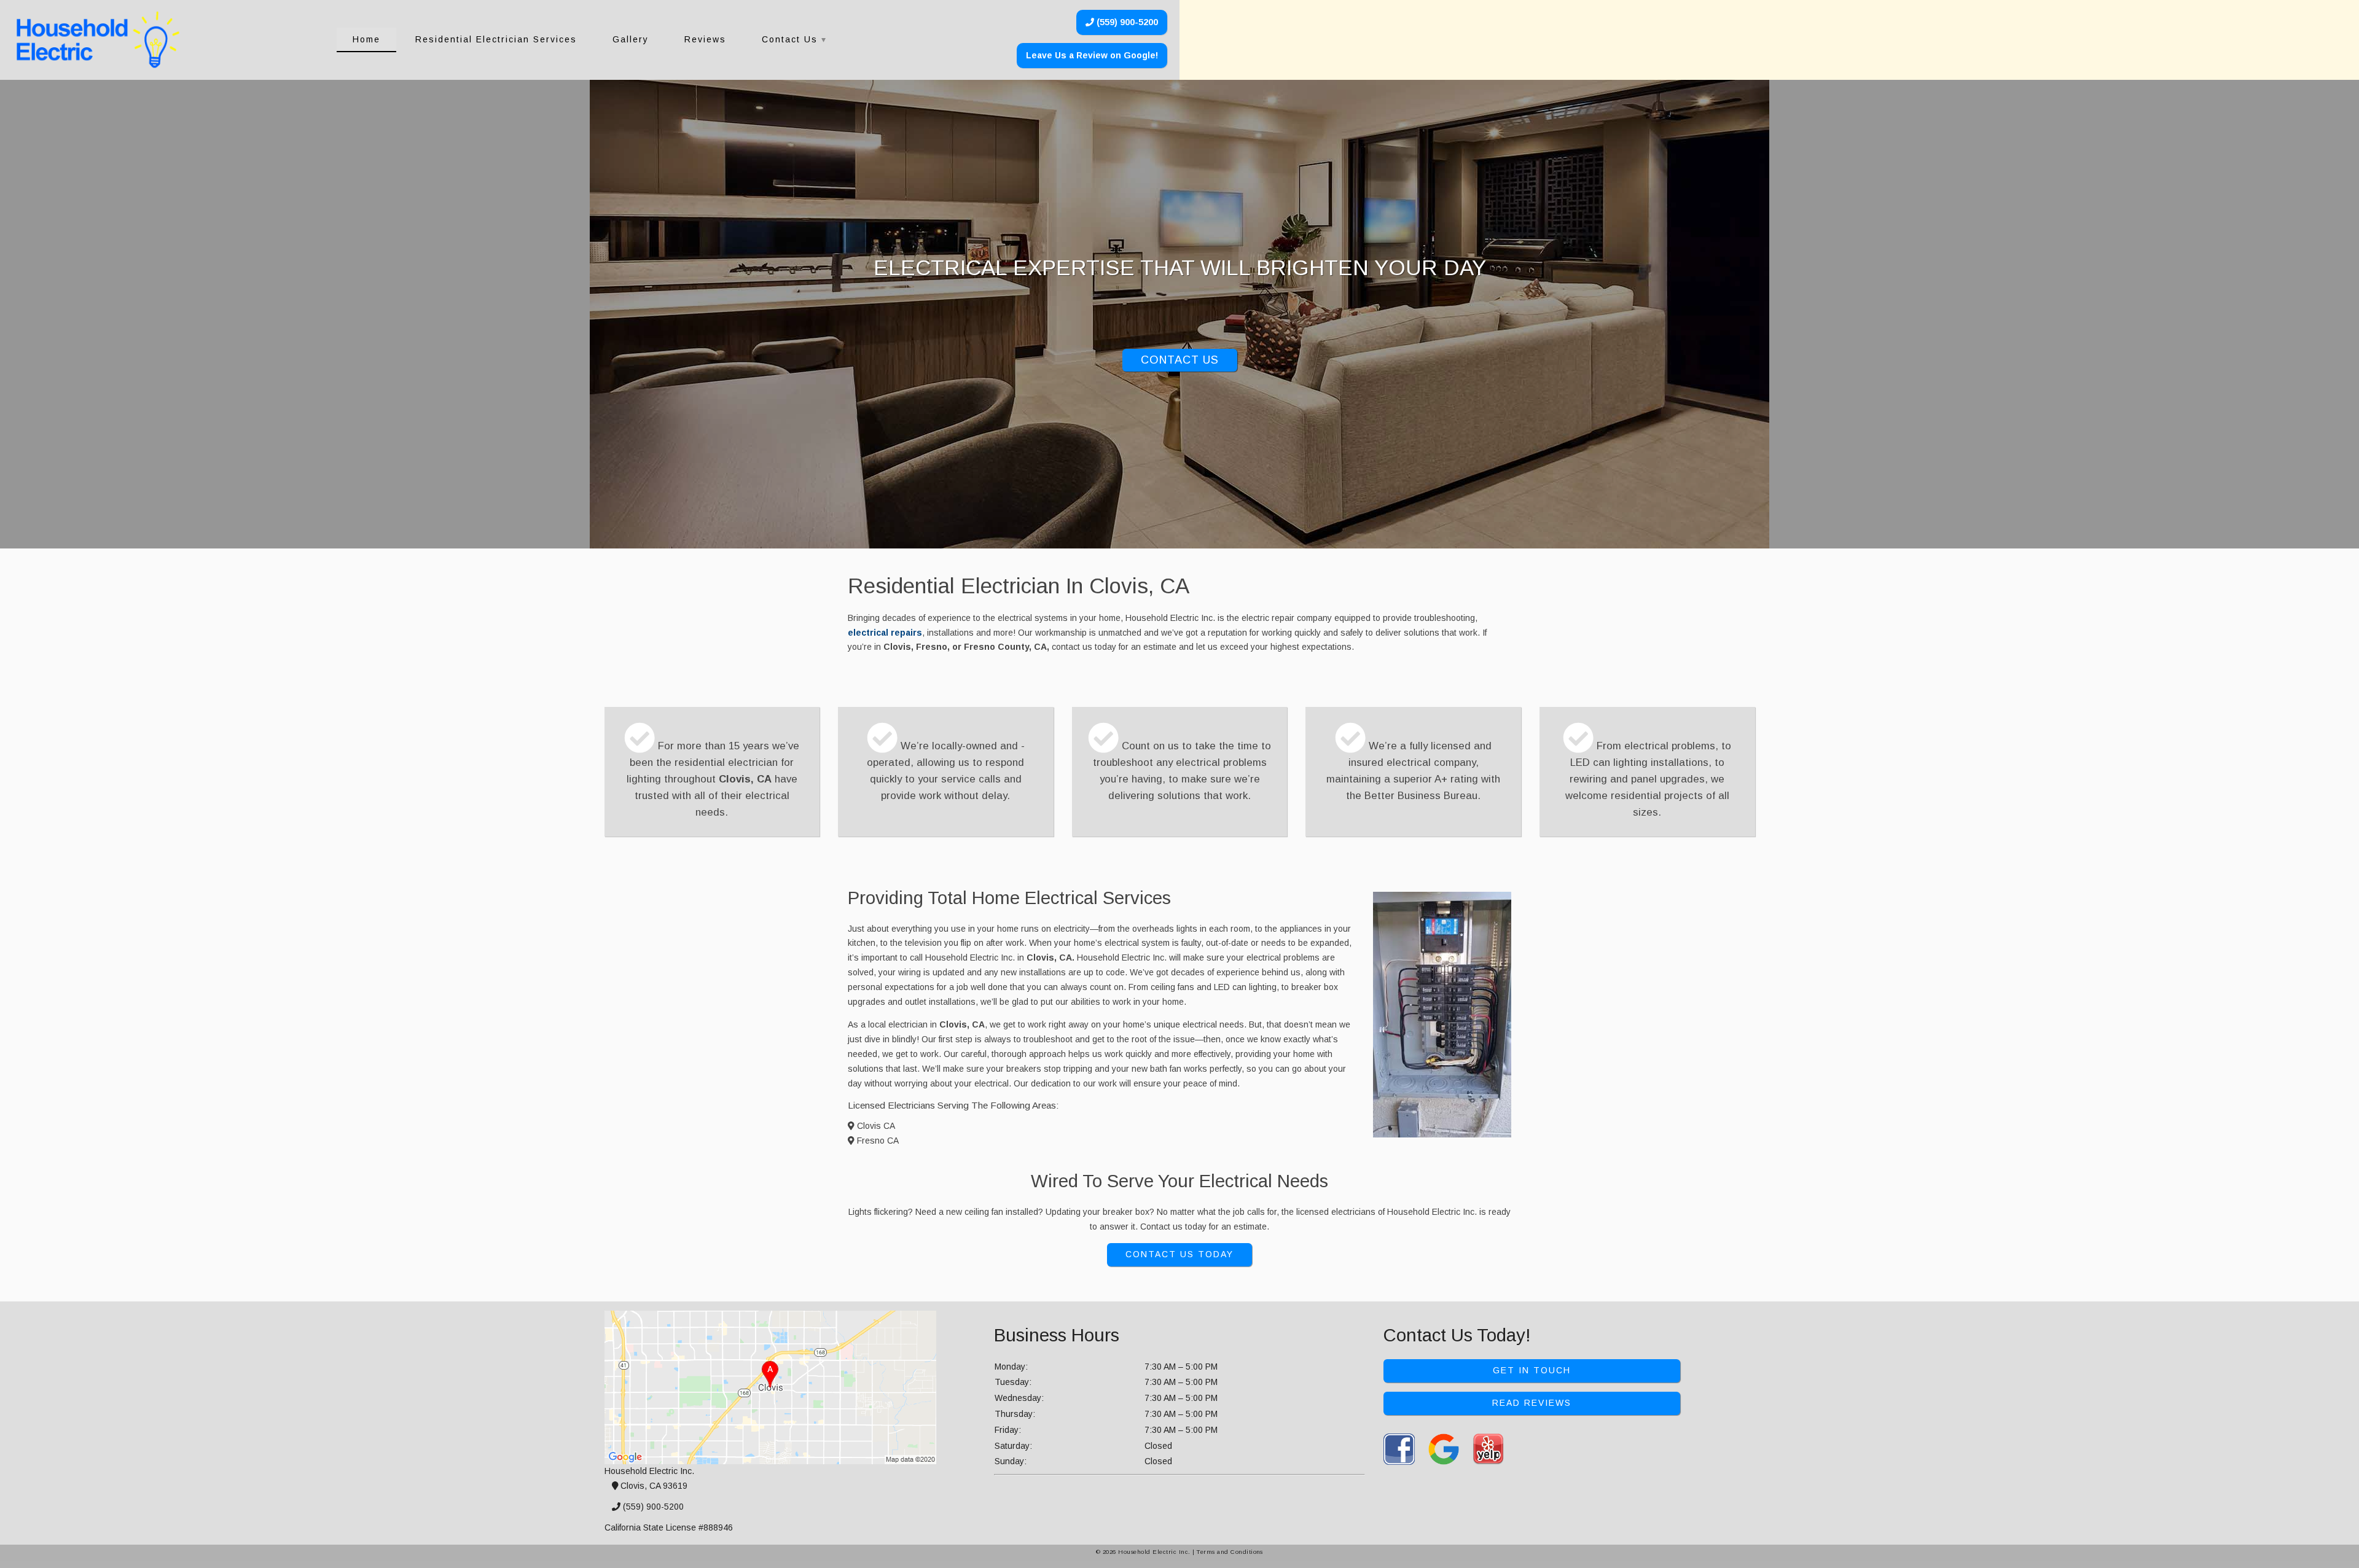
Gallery (631, 39)
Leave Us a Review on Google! (1092, 55)
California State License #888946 (669, 1527)
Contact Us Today (1179, 1254)
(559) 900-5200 (1126, 22)
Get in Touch (1532, 1370)
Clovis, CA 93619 (653, 1486)
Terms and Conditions (1230, 1552)
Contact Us (790, 39)
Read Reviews (1532, 1403)
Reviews (705, 39)
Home (366, 39)
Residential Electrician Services (496, 39)
